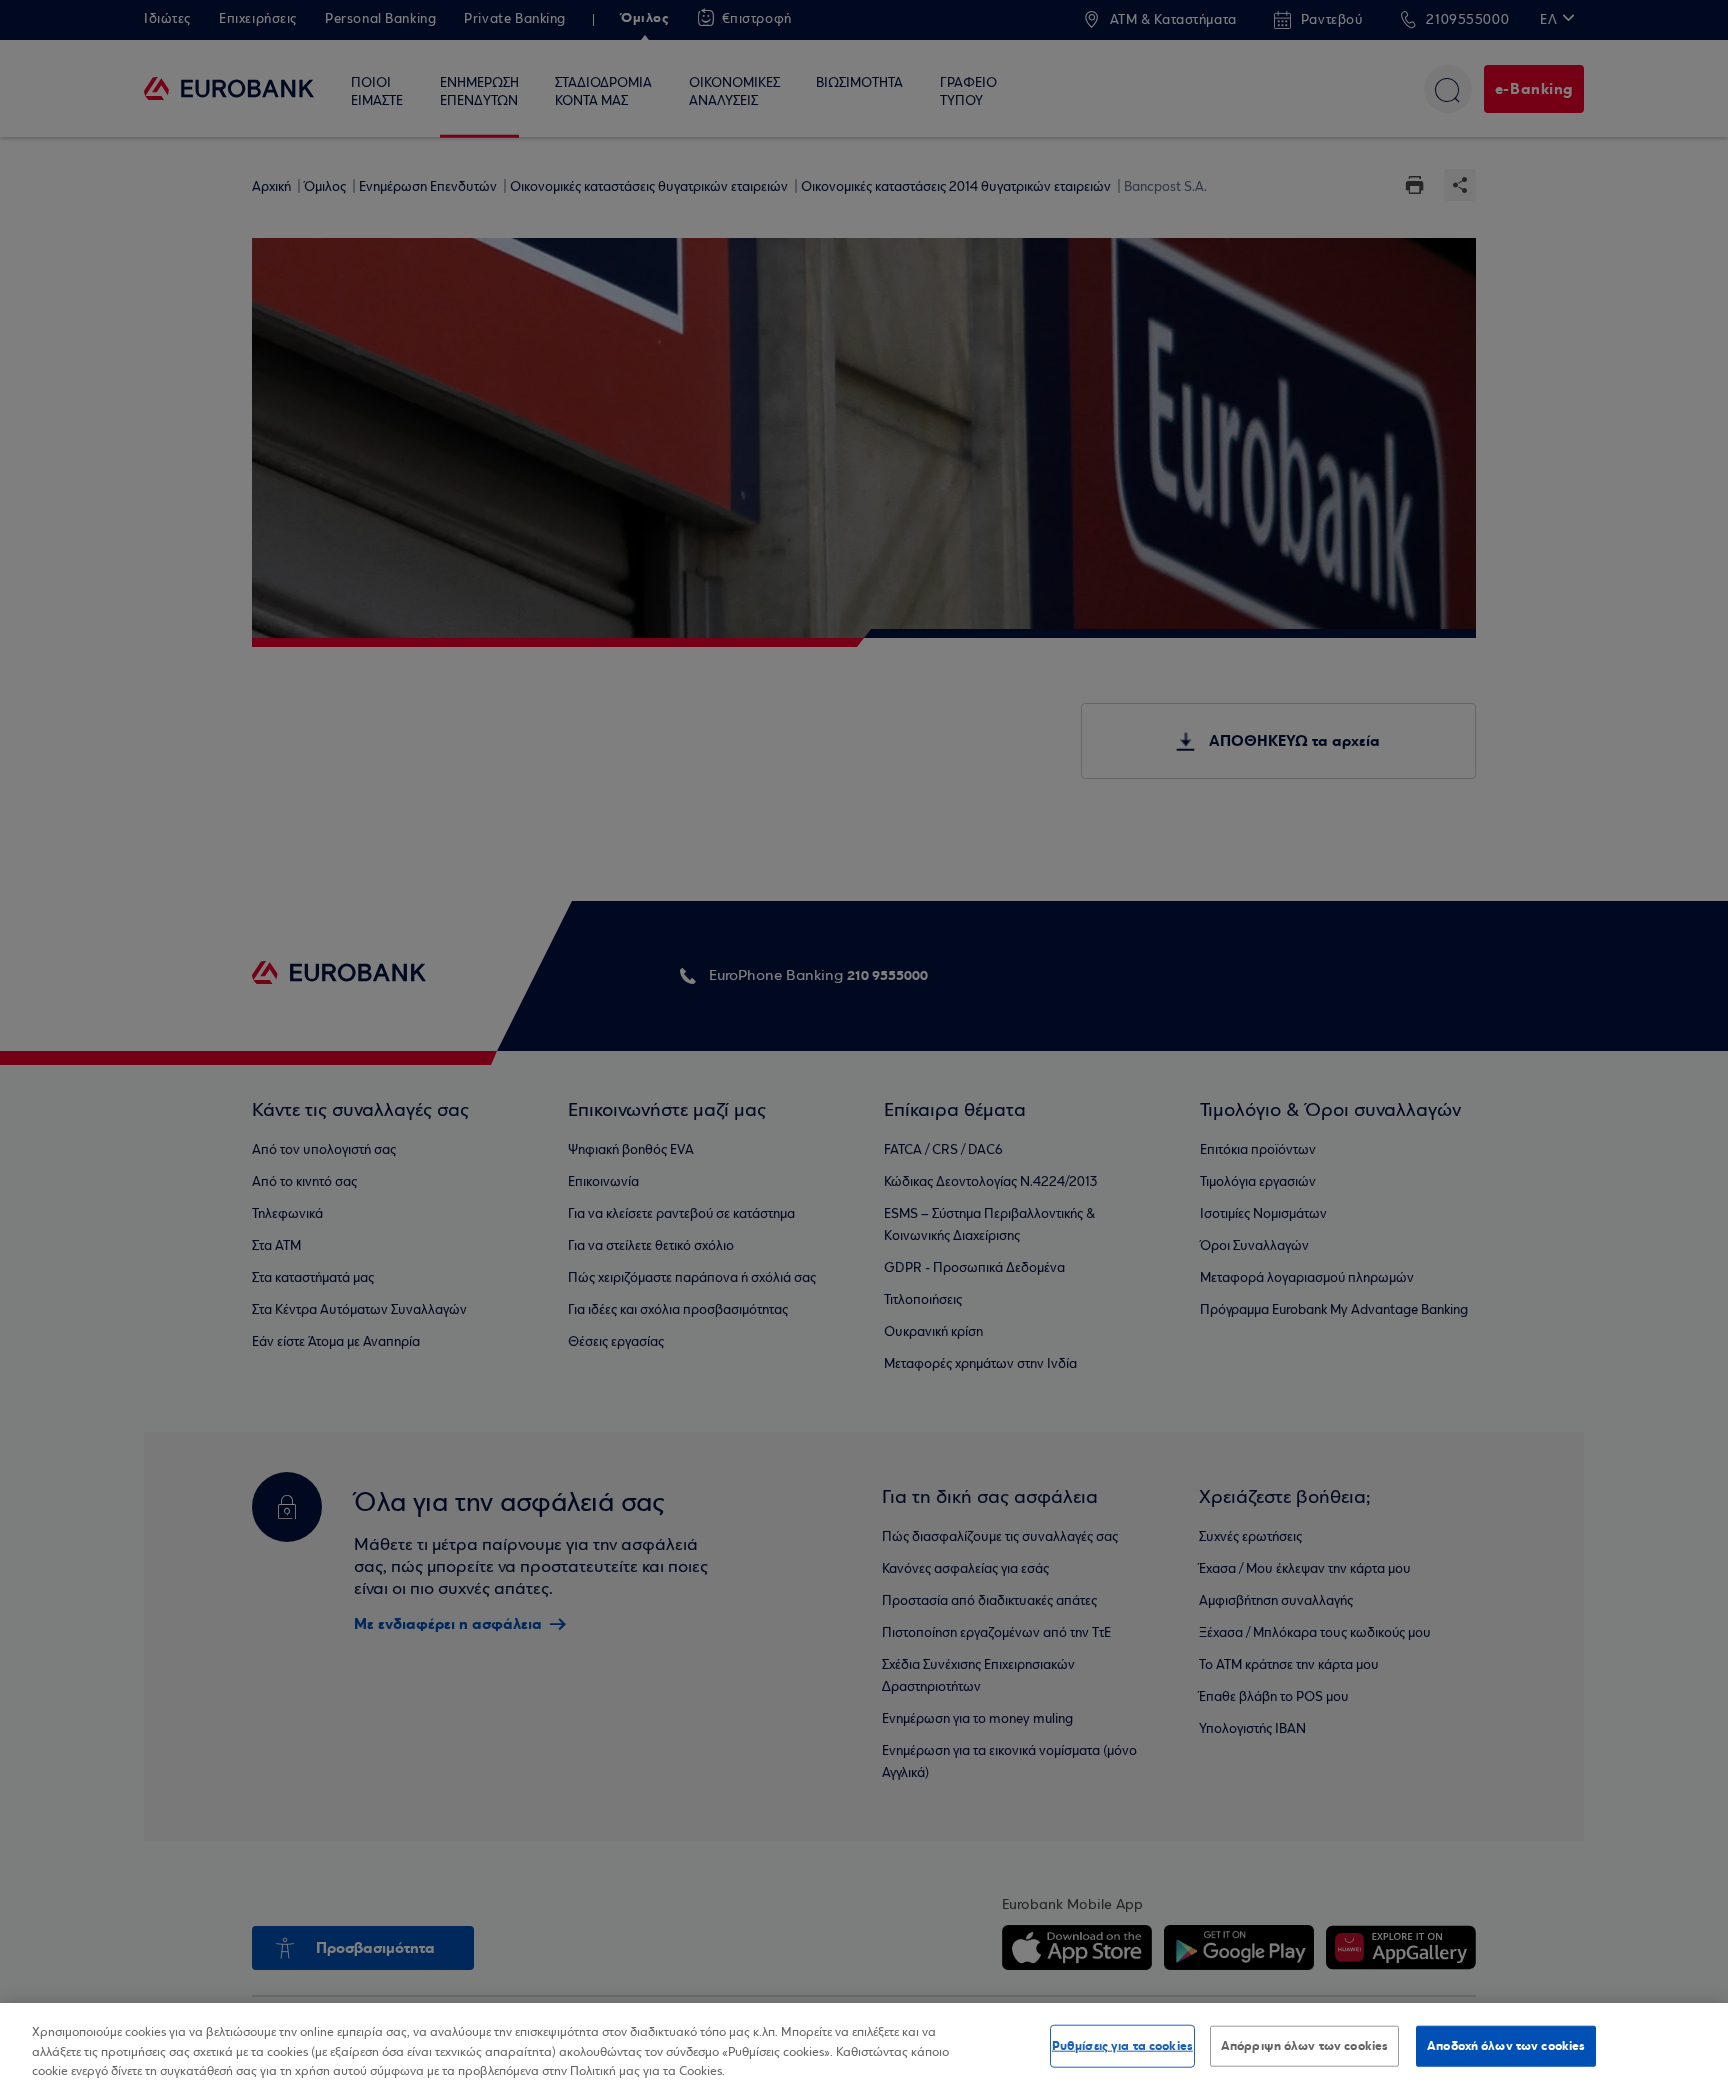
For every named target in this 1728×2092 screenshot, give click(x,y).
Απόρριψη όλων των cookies (1304, 2045)
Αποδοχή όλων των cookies (1506, 2045)
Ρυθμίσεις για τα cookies (1122, 2045)
